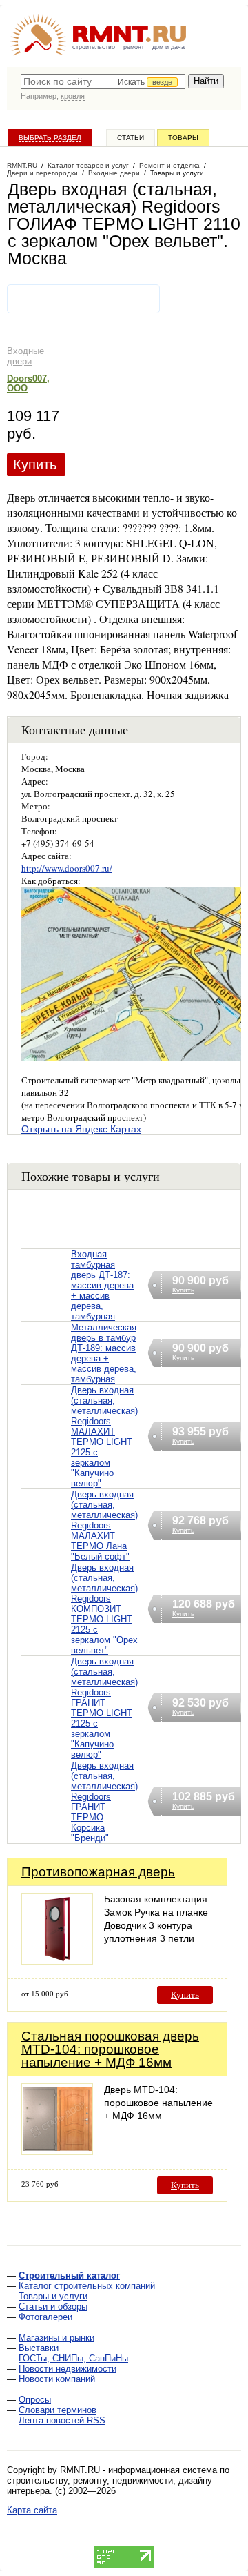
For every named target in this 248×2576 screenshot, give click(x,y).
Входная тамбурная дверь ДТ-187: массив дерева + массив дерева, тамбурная (102, 1285)
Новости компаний (57, 2379)
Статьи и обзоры (53, 2307)
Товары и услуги (53, 2296)
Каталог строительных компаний (87, 2286)
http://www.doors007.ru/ (67, 868)
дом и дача (168, 47)
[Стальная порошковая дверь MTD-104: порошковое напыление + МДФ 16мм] (57, 2151)
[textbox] (103, 81)
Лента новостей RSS (62, 2420)
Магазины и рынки (56, 2338)
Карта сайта (32, 2510)
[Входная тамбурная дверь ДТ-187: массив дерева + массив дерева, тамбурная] (46, 1302)
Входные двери (25, 356)
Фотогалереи (45, 2317)
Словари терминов (58, 2410)
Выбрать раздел (50, 138)
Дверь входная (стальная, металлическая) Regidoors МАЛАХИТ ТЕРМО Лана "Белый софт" (104, 1525)
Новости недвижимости (68, 2369)
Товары (183, 138)
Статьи (131, 138)
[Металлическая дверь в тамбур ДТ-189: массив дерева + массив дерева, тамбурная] (46, 1371)
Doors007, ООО (28, 383)
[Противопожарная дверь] (57, 1961)
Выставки (39, 2348)
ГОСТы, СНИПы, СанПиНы (73, 2358)
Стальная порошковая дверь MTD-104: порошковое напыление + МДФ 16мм (110, 2049)
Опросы (35, 2400)
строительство (94, 47)
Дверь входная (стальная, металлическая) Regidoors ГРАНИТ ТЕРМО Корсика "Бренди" (104, 1802)
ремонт (134, 47)
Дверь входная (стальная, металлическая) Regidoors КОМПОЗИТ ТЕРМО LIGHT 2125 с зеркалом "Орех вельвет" (104, 1609)
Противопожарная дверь (98, 1872)
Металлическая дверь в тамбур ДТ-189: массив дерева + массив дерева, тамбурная (104, 1353)
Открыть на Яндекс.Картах (81, 1129)
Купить (35, 464)
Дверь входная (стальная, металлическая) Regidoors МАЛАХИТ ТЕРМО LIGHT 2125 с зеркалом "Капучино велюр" (104, 1437)
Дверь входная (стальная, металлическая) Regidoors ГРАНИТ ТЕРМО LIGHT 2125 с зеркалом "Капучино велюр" (104, 1708)
